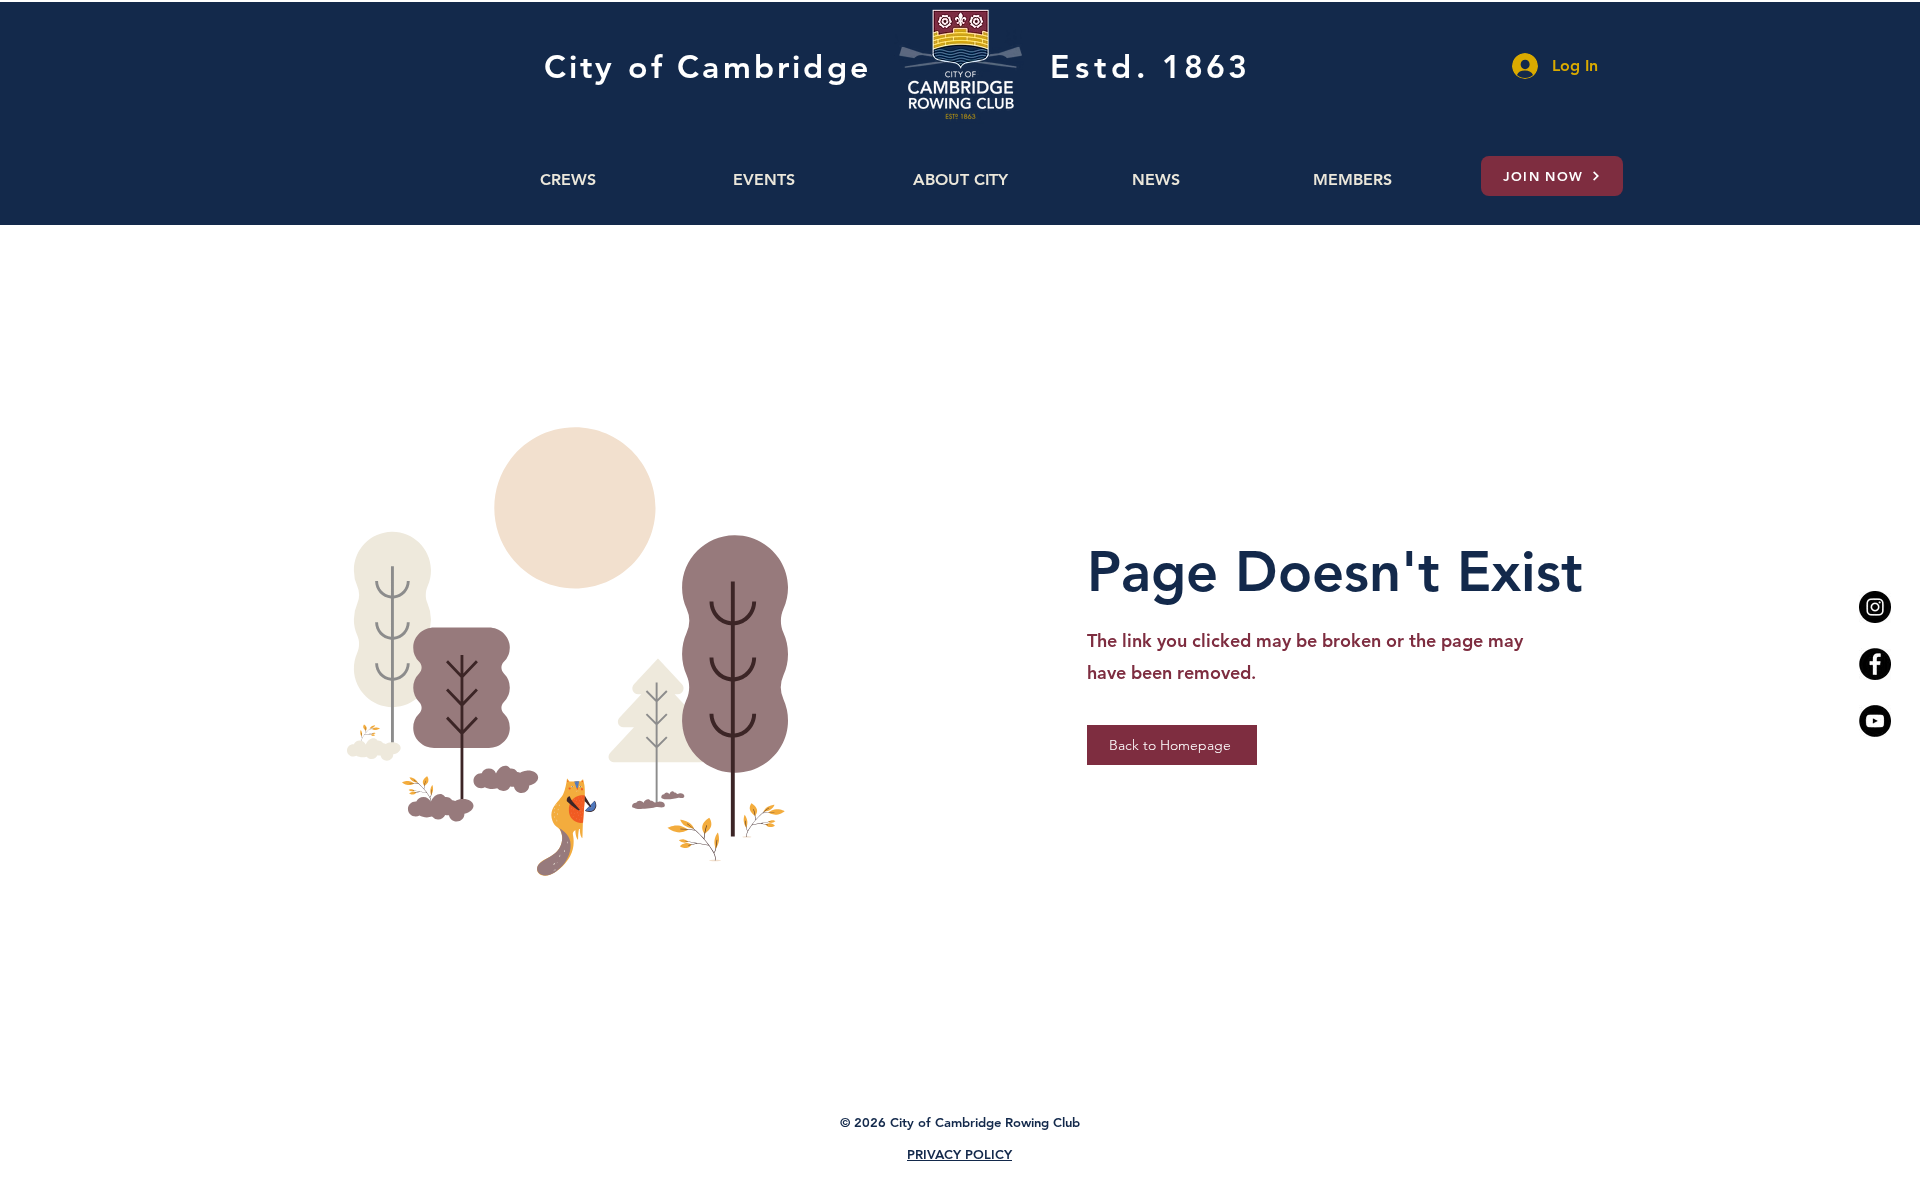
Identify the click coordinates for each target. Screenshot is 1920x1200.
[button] (568, 179)
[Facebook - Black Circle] (1875, 664)
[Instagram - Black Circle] (1875, 607)
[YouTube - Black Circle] (1875, 721)
